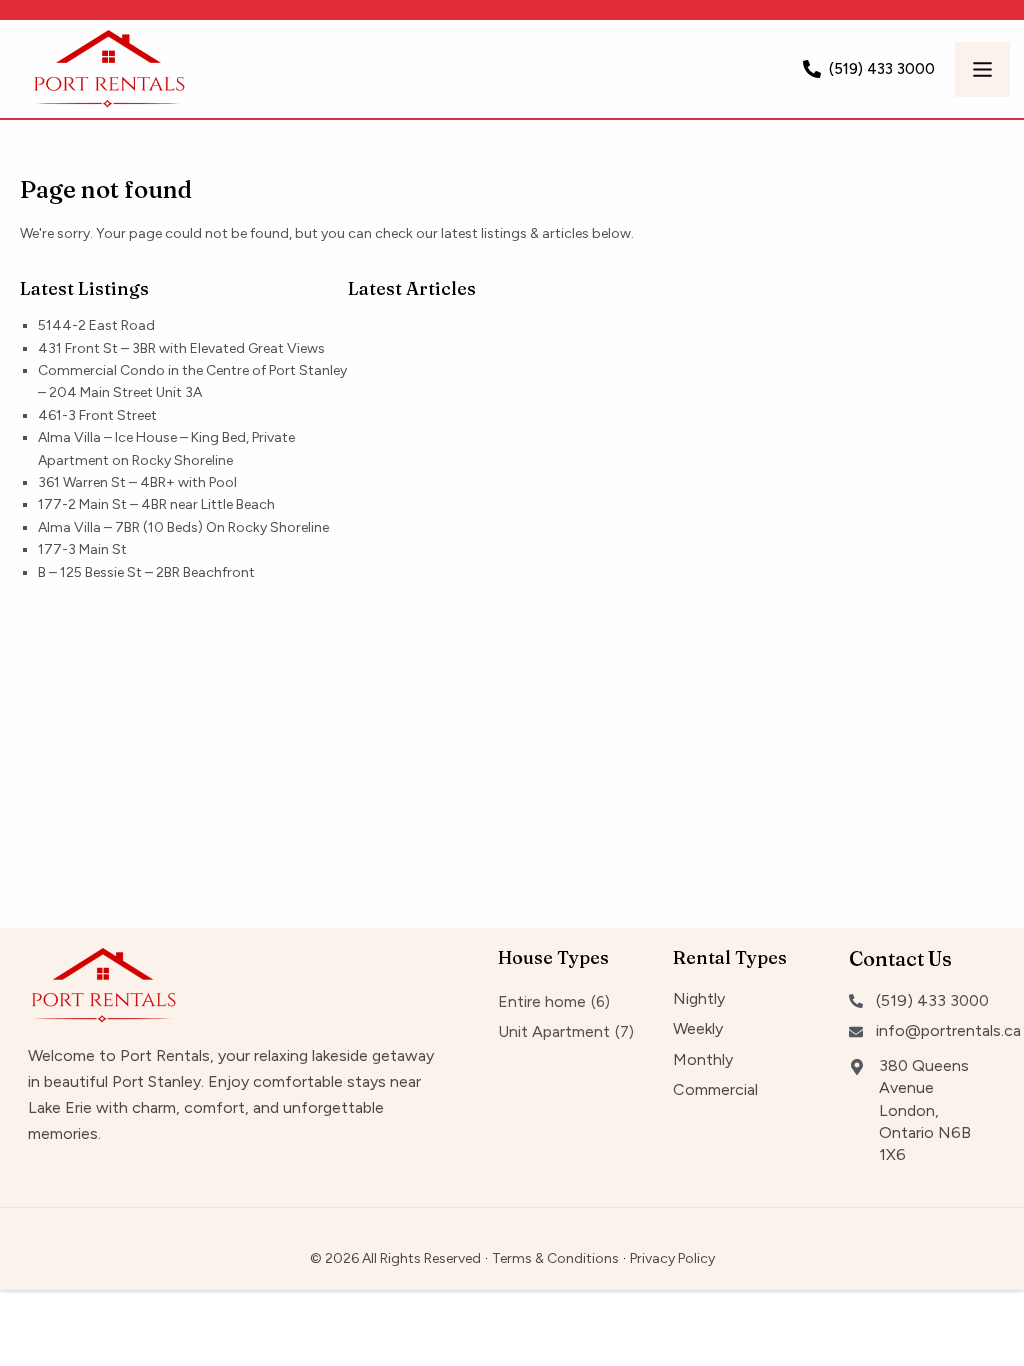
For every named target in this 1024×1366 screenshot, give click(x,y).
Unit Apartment (554, 1031)
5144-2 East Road (96, 325)
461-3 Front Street (97, 415)
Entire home (542, 1001)
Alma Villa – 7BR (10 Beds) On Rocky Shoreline (183, 527)
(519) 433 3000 (882, 69)
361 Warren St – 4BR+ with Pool (137, 482)
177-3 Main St (82, 549)
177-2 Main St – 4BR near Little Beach (156, 504)
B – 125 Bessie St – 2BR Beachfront (146, 572)
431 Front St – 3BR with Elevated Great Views (181, 348)
